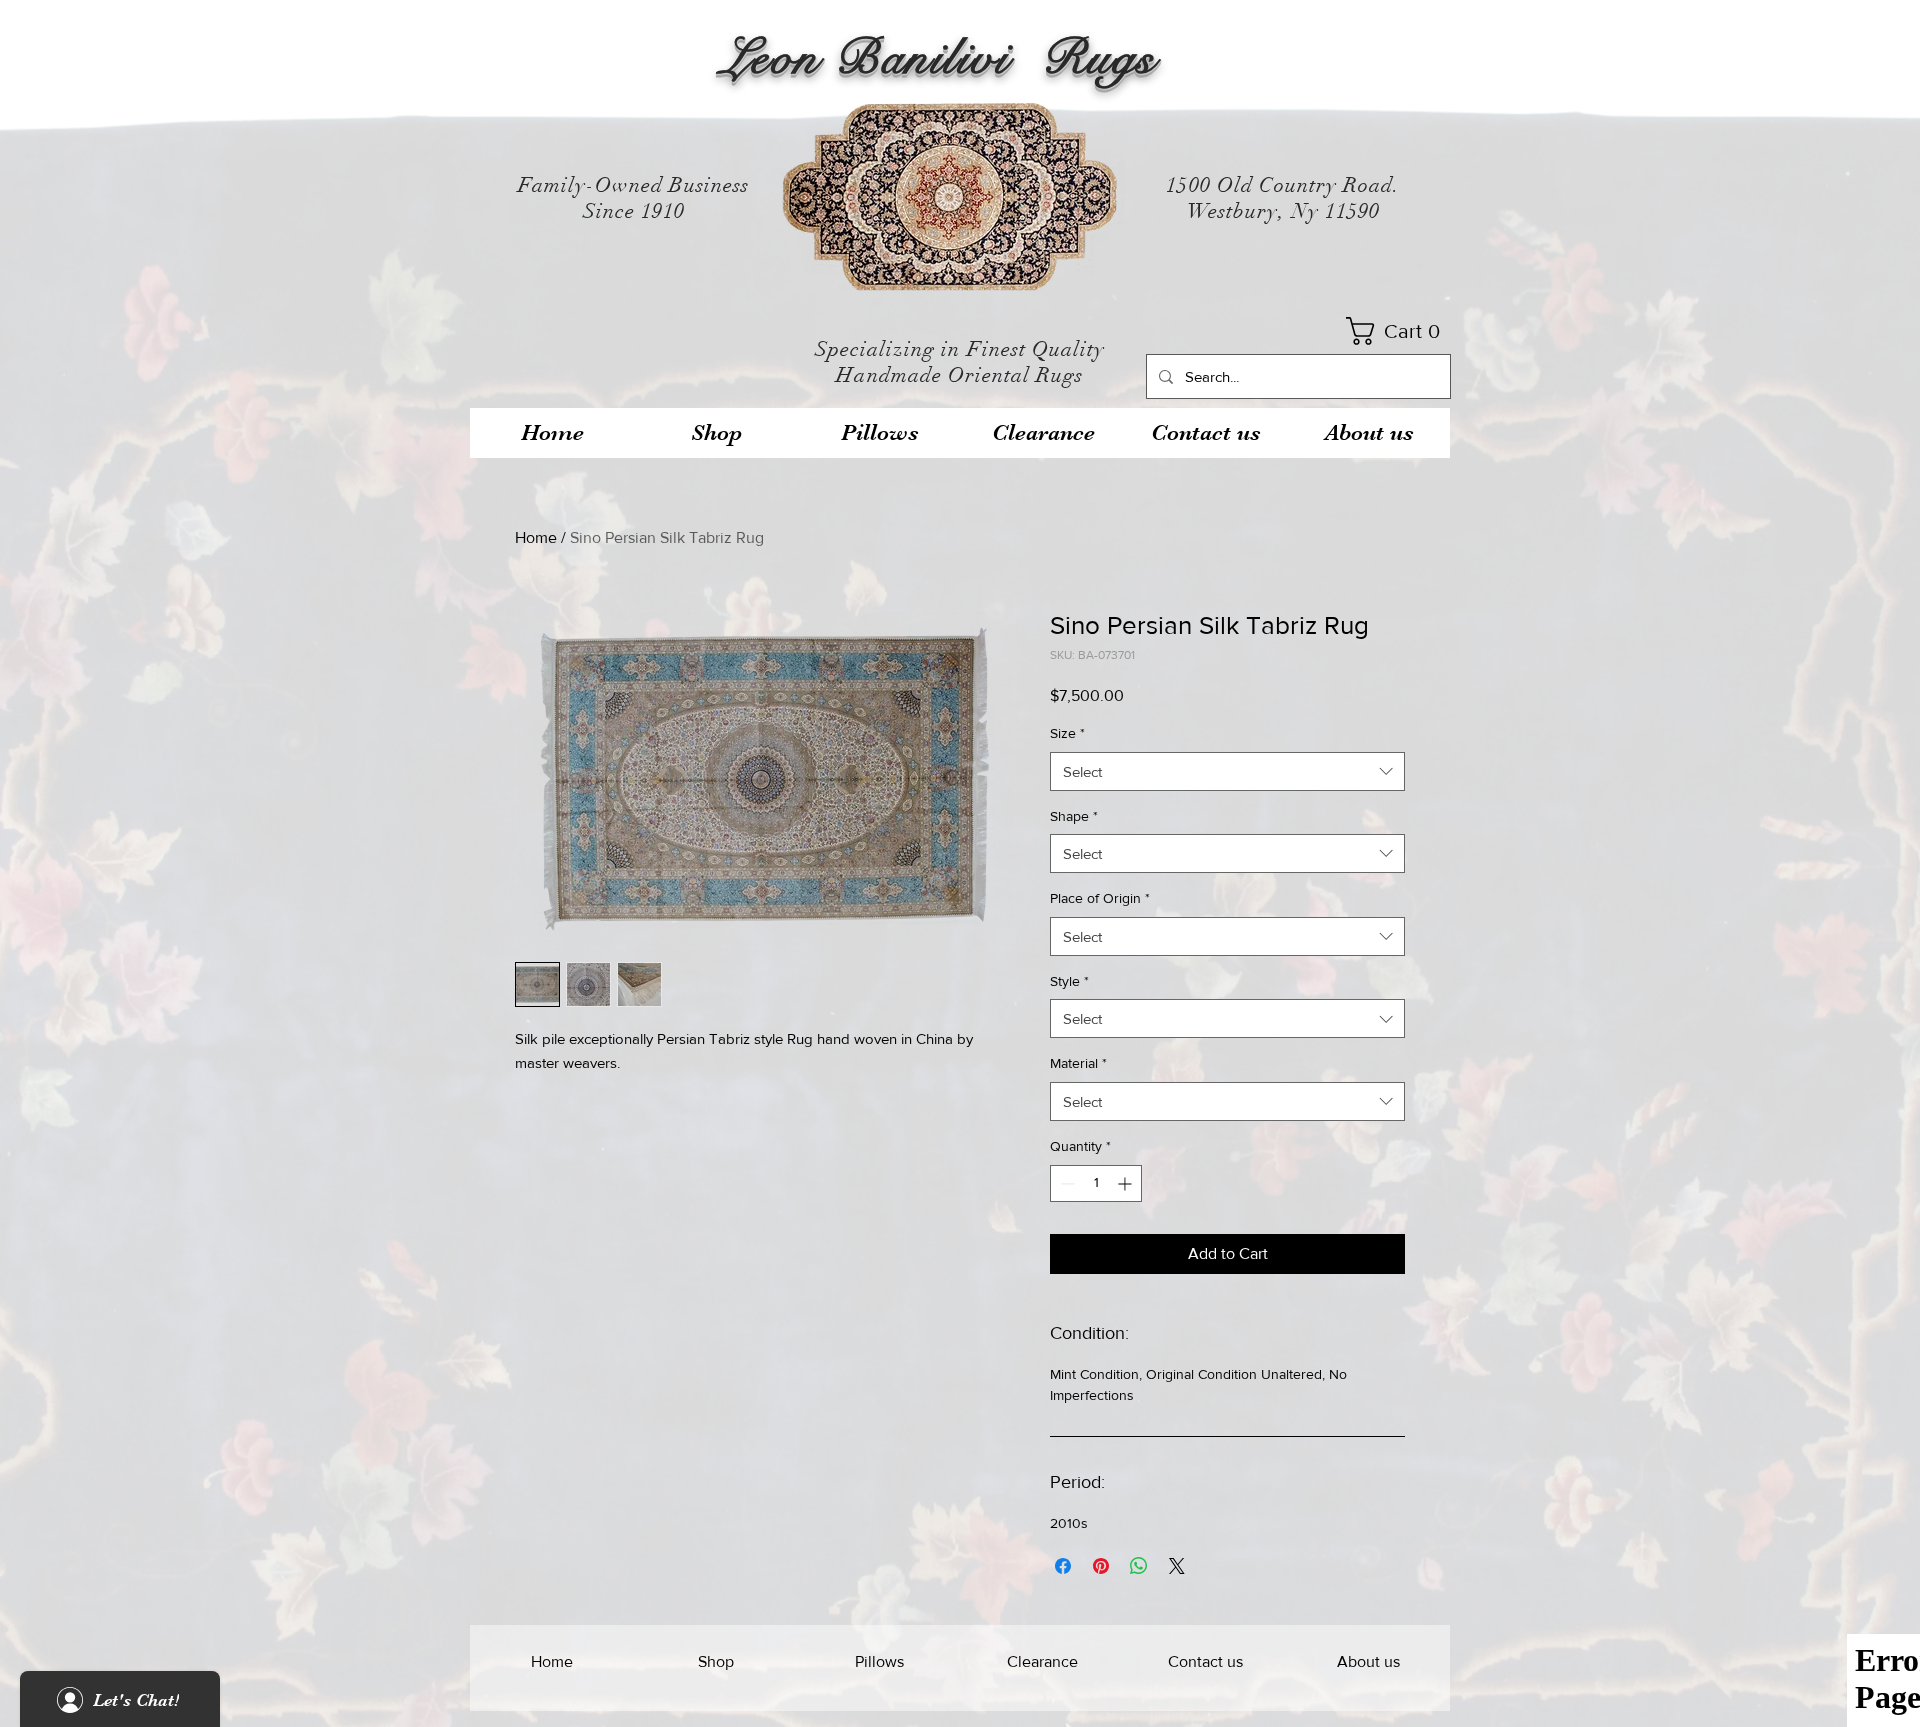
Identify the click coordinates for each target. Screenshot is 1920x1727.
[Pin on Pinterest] (1101, 1566)
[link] (1399, 331)
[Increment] (1126, 1183)
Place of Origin (1100, 898)
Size (1067, 733)
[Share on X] (1177, 1566)
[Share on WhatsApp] (1139, 1566)
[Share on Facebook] (1063, 1566)
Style (1069, 981)
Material (1078, 1063)
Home (536, 537)
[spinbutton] (1096, 1183)
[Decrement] (1065, 1183)
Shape (1074, 816)
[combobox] (1227, 771)
